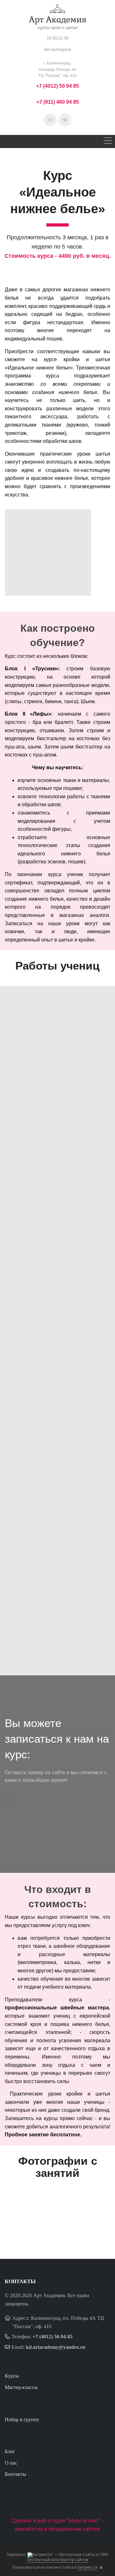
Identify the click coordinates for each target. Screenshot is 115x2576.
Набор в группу (22, 2420)
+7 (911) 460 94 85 (58, 102)
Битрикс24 (88, 2567)
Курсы (12, 2376)
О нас (11, 2463)
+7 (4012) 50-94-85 (53, 2337)
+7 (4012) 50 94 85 (57, 86)
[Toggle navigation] (108, 141)
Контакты (15, 2474)
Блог (10, 2451)
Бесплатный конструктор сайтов (58, 2560)
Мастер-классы (21, 2387)
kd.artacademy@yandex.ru (56, 2347)
